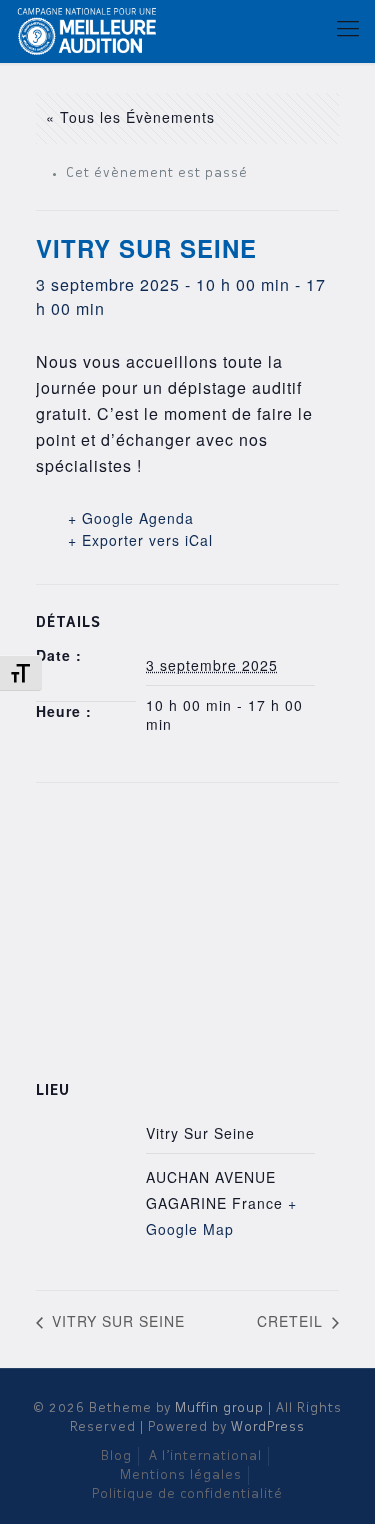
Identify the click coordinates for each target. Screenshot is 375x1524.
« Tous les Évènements (130, 117)
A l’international (205, 1456)
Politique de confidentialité (187, 1494)
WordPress (268, 1427)
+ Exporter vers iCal (140, 540)
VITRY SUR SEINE (116, 1321)
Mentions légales (181, 1475)
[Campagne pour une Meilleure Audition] (91, 30)
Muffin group (219, 1408)
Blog (116, 1456)
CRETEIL (292, 1321)
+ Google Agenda (131, 518)
